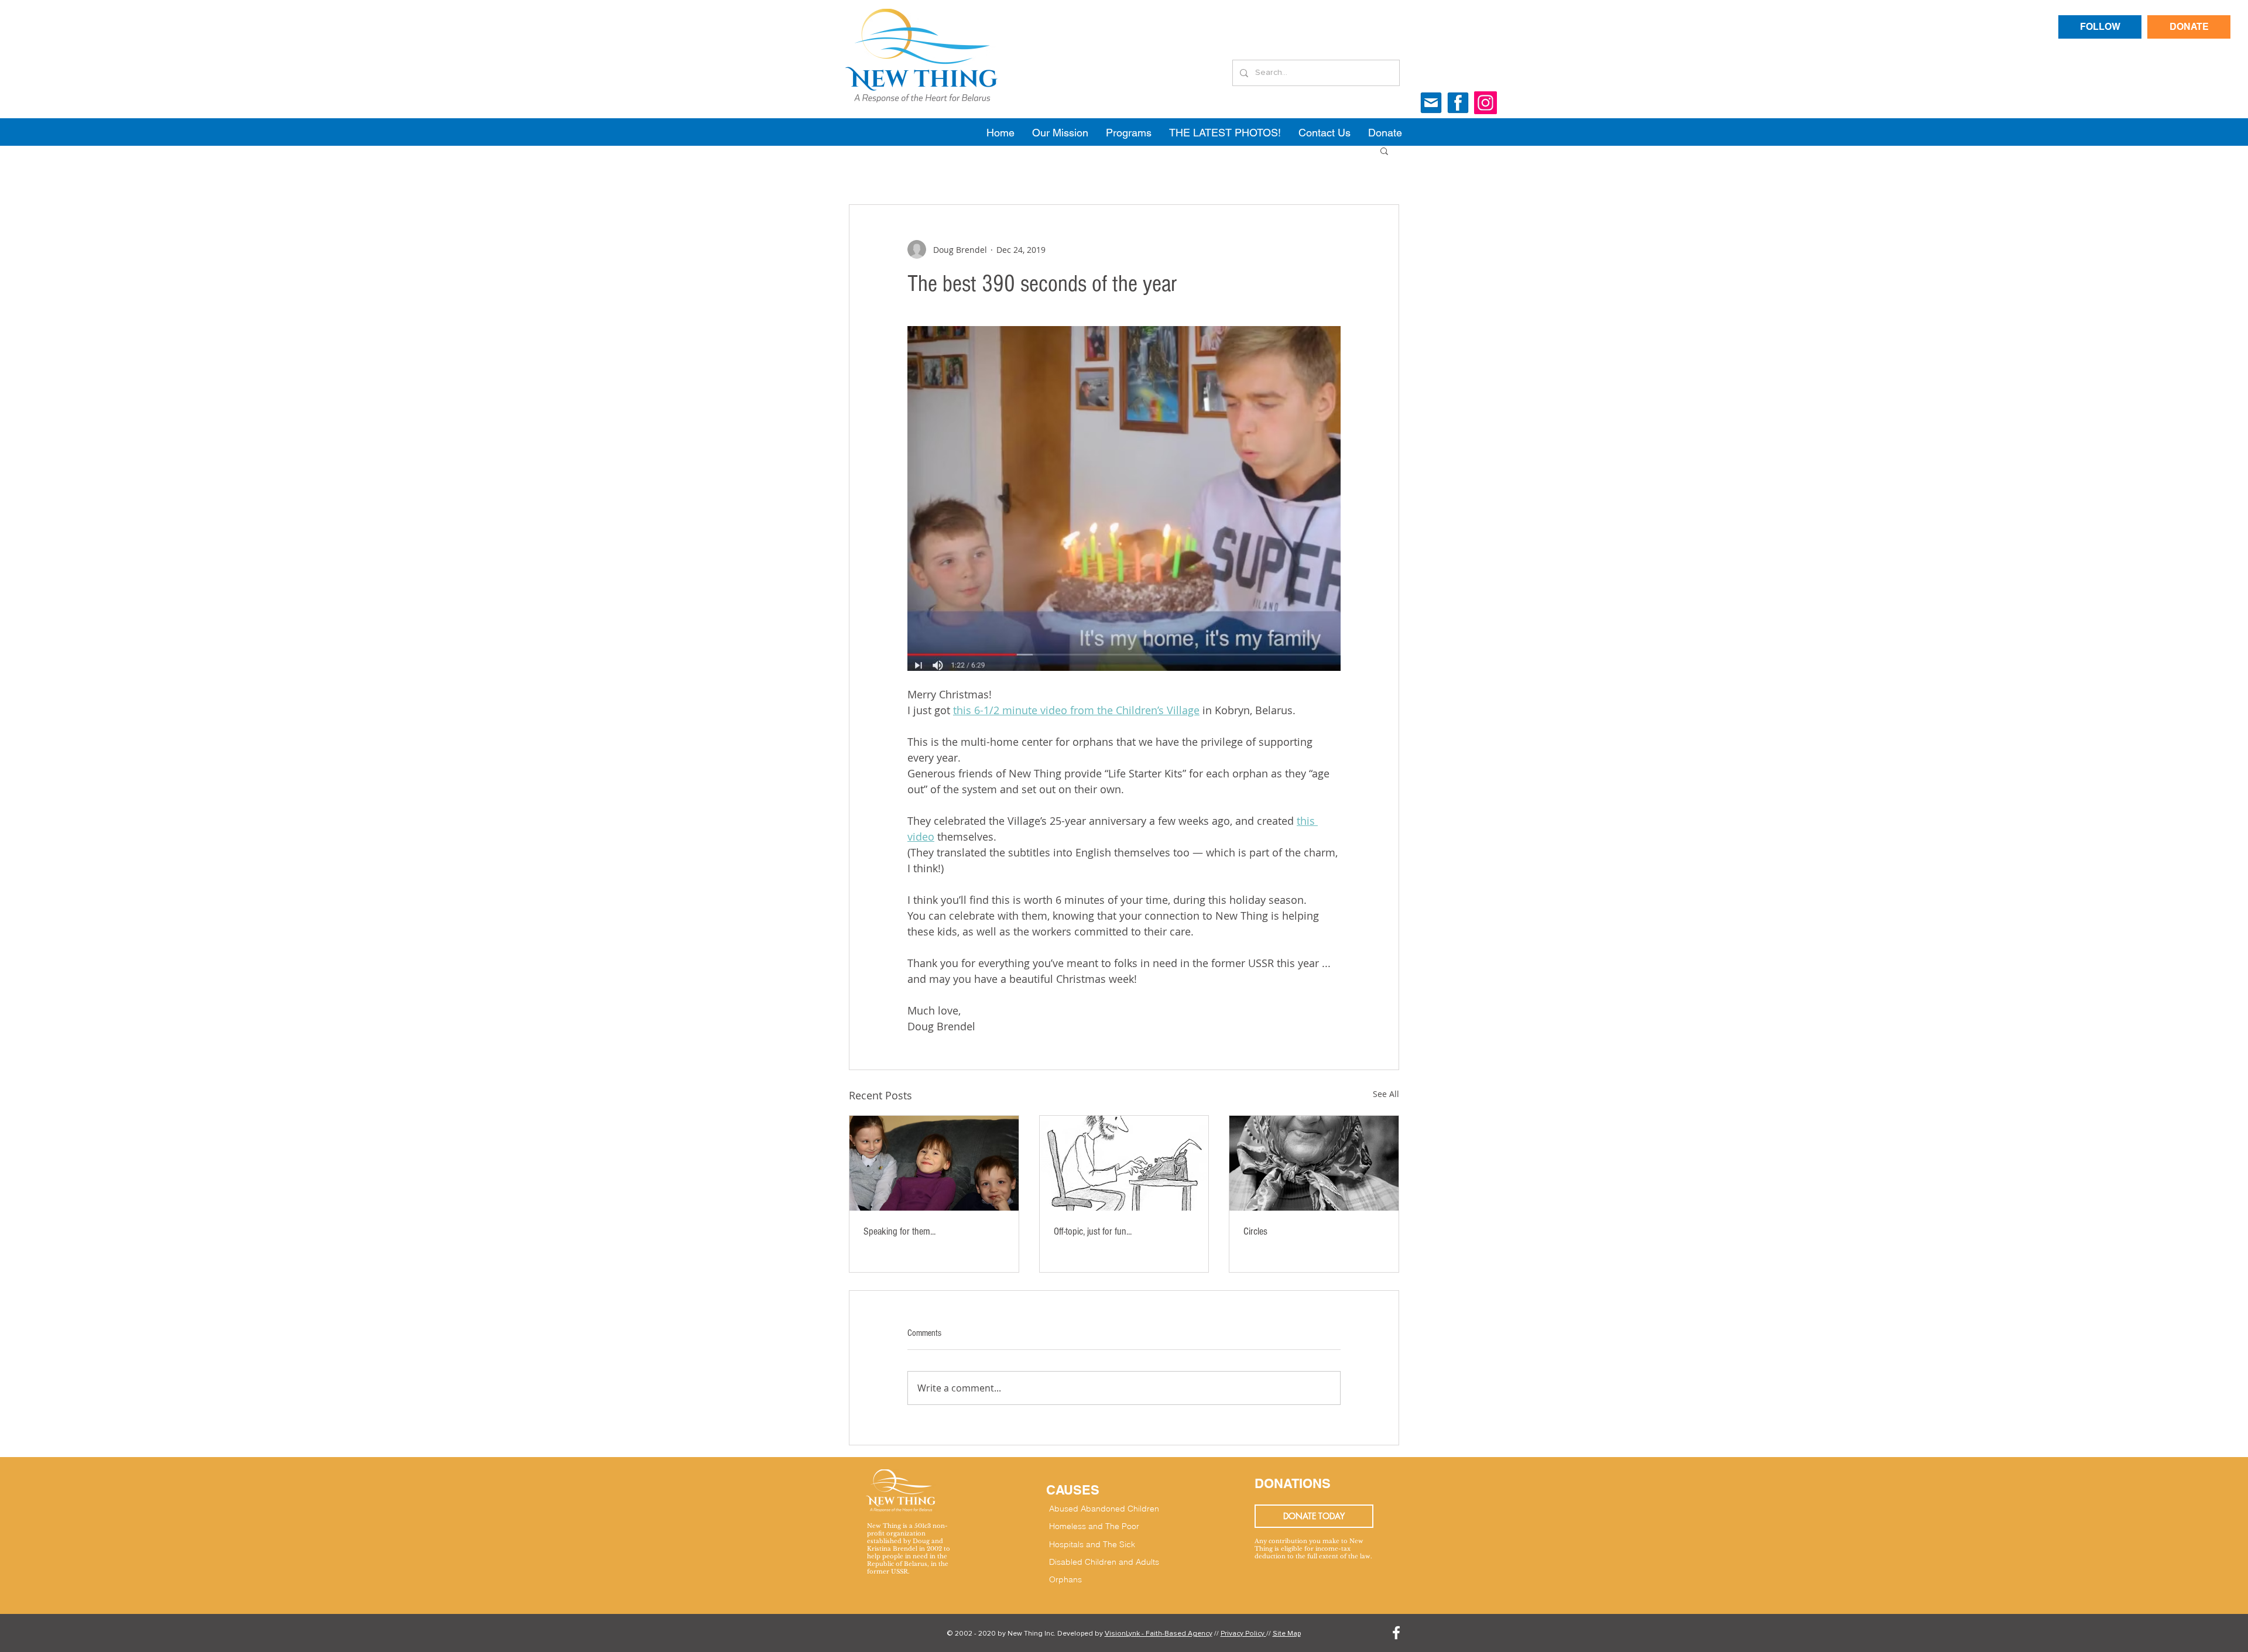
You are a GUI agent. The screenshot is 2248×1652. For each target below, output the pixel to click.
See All (1386, 1094)
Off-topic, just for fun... (1093, 1231)
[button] (1384, 150)
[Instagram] (1485, 103)
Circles (1255, 1231)
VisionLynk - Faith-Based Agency (1159, 1634)
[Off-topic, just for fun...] (1124, 1163)
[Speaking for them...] (934, 1163)
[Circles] (1314, 1163)
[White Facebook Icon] (1396, 1633)
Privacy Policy (1243, 1634)
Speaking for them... (899, 1231)
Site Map (1287, 1634)
